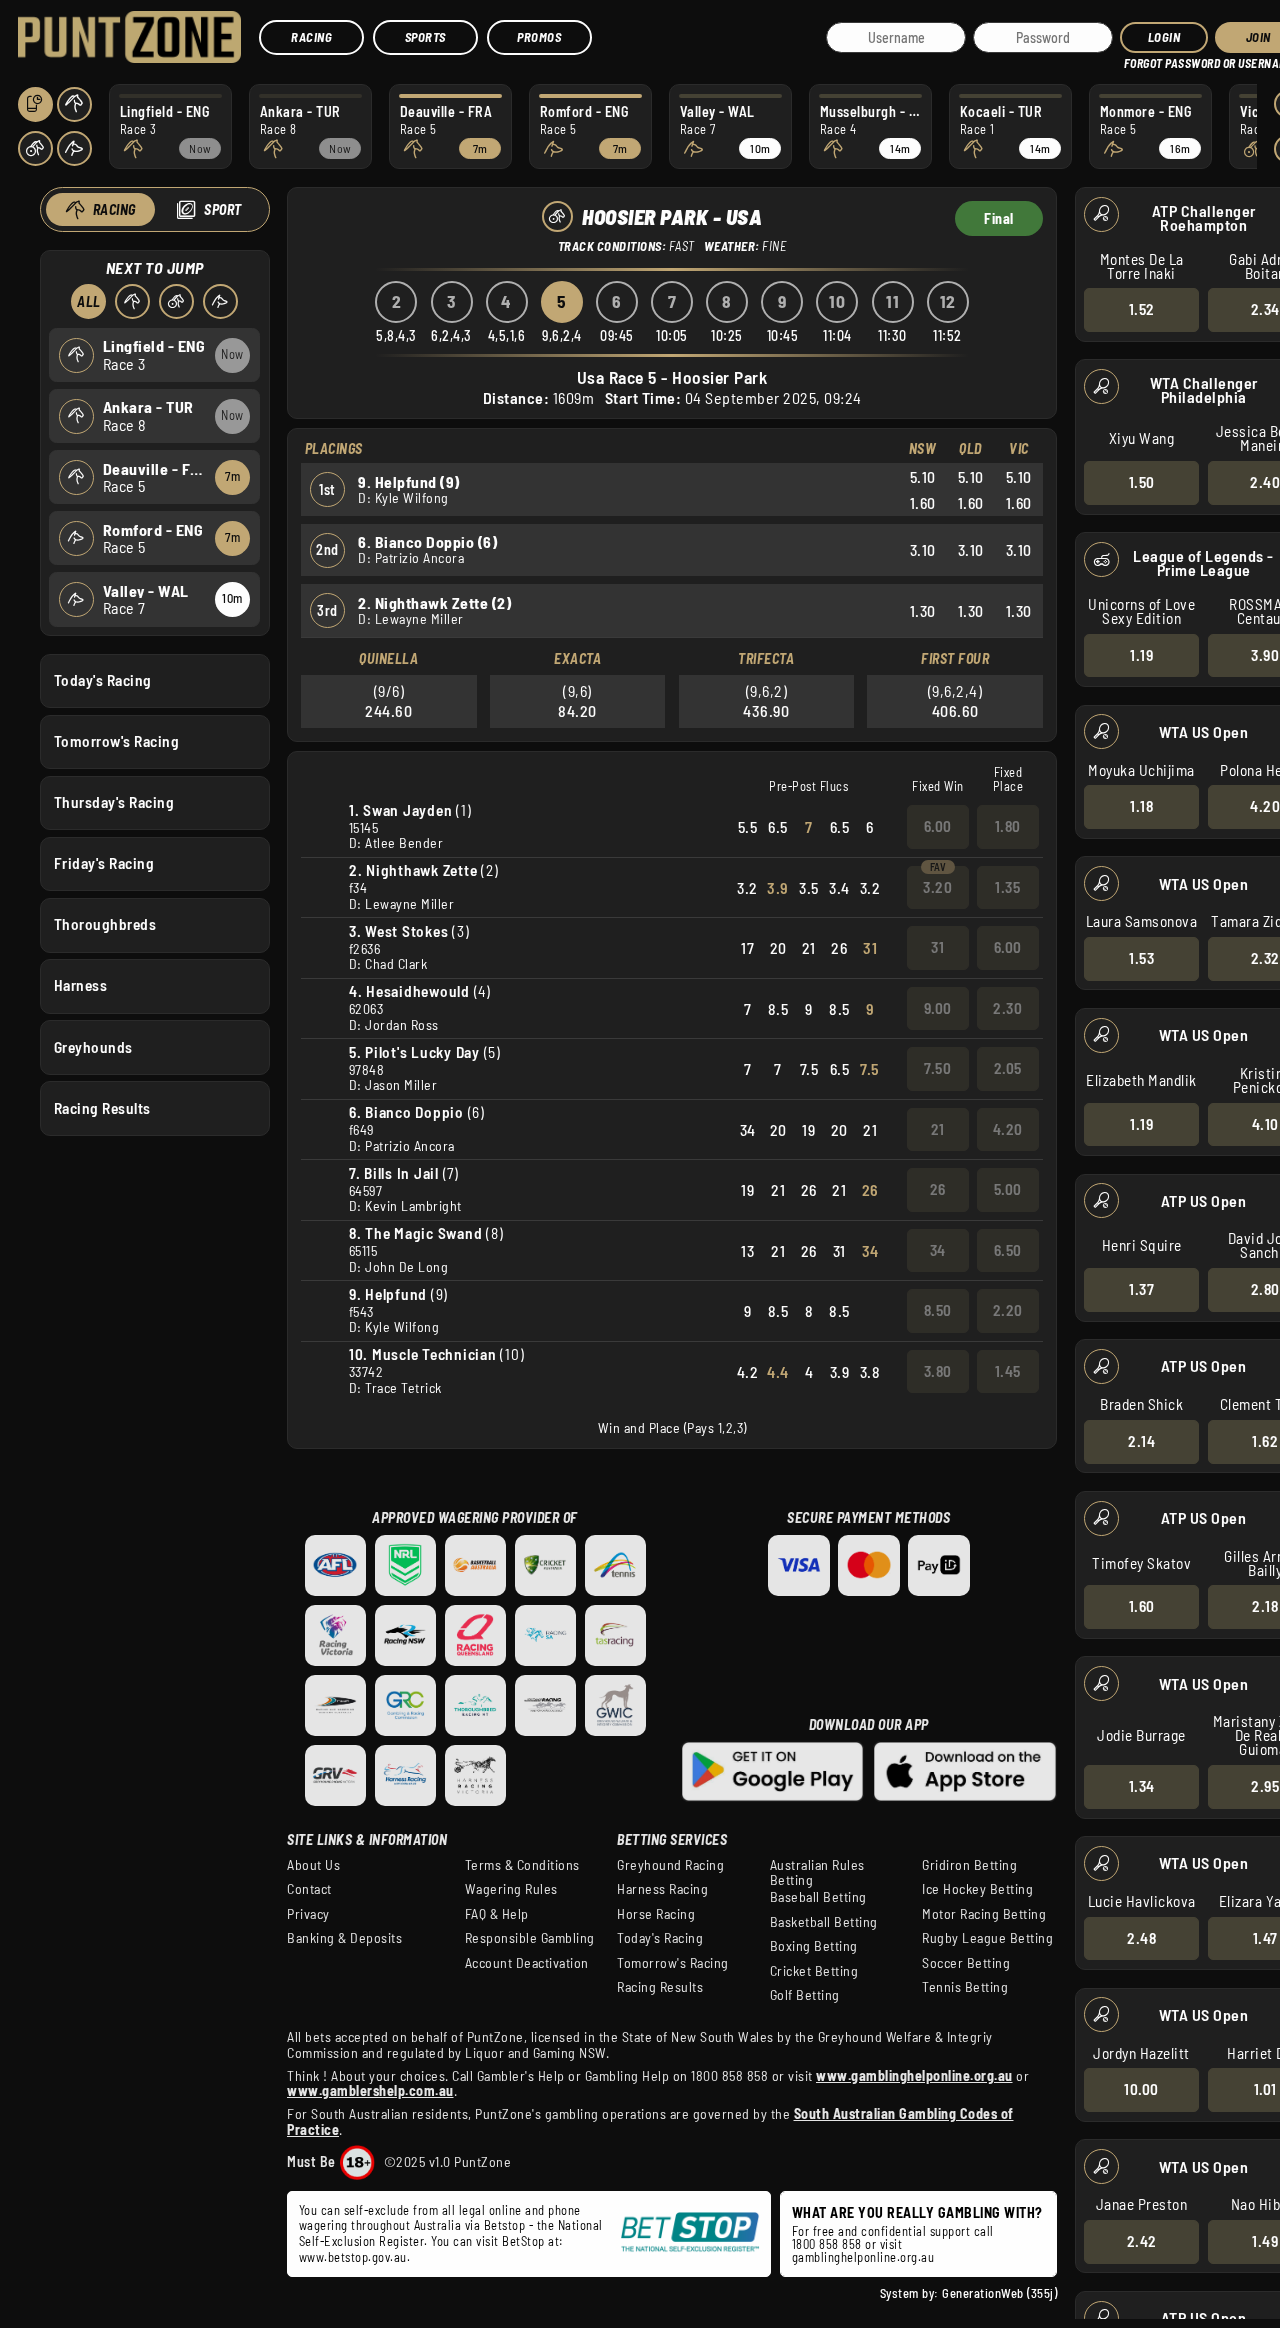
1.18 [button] (1141, 806)
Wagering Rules (511, 1889)
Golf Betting (805, 1995)
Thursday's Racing (114, 802)
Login (1164, 37)
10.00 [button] (1141, 2089)
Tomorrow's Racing (117, 741)
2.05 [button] (1008, 1068)
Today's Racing (103, 680)
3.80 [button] (938, 1371)
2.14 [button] (1141, 1441)
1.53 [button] (1141, 958)
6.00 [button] (938, 826)
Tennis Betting (965, 1987)
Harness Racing (662, 1889)
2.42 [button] (1142, 2241)
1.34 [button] (1142, 1786)
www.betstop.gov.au (353, 2257)
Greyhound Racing (670, 1865)
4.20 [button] (1008, 1129)
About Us (313, 1865)
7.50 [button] (937, 1068)
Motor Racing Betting (984, 1914)
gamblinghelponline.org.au (863, 2257)
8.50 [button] (938, 1310)
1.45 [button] (1008, 1371)
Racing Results (102, 1108)
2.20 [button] (1008, 1310)
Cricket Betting (814, 1971)
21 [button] (938, 1129)
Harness (81, 985)
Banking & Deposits (344, 1938)
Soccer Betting (966, 1963)
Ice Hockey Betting (977, 1889)
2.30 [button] (1007, 1008)
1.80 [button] (1008, 826)
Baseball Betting (818, 1897)
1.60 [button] (1142, 1606)
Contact (309, 1889)
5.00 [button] (1008, 1189)
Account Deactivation (527, 1963)
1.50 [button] (1142, 482)
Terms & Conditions (522, 1865)
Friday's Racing (104, 863)
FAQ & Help (497, 1914)
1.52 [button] (1142, 309)
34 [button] (938, 1250)
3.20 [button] (937, 887)
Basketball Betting (824, 1922)
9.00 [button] (938, 1008)
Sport (223, 209)
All (89, 301)
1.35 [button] (1007, 887)
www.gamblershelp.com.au (370, 2090)
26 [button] (938, 1189)
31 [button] (937, 947)
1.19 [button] (1141, 655)
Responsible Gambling (530, 1938)
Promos (539, 37)
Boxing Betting (814, 1946)
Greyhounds (93, 1047)
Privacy (308, 1914)
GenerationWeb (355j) (999, 2293)
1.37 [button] (1141, 1289)
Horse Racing (656, 1914)
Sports (425, 37)
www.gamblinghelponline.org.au (914, 2075)
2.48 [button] (1141, 1938)
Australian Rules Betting (817, 1873)
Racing (311, 37)
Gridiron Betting (969, 1865)
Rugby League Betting (987, 1938)
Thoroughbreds (105, 924)
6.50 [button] (1008, 1250)
